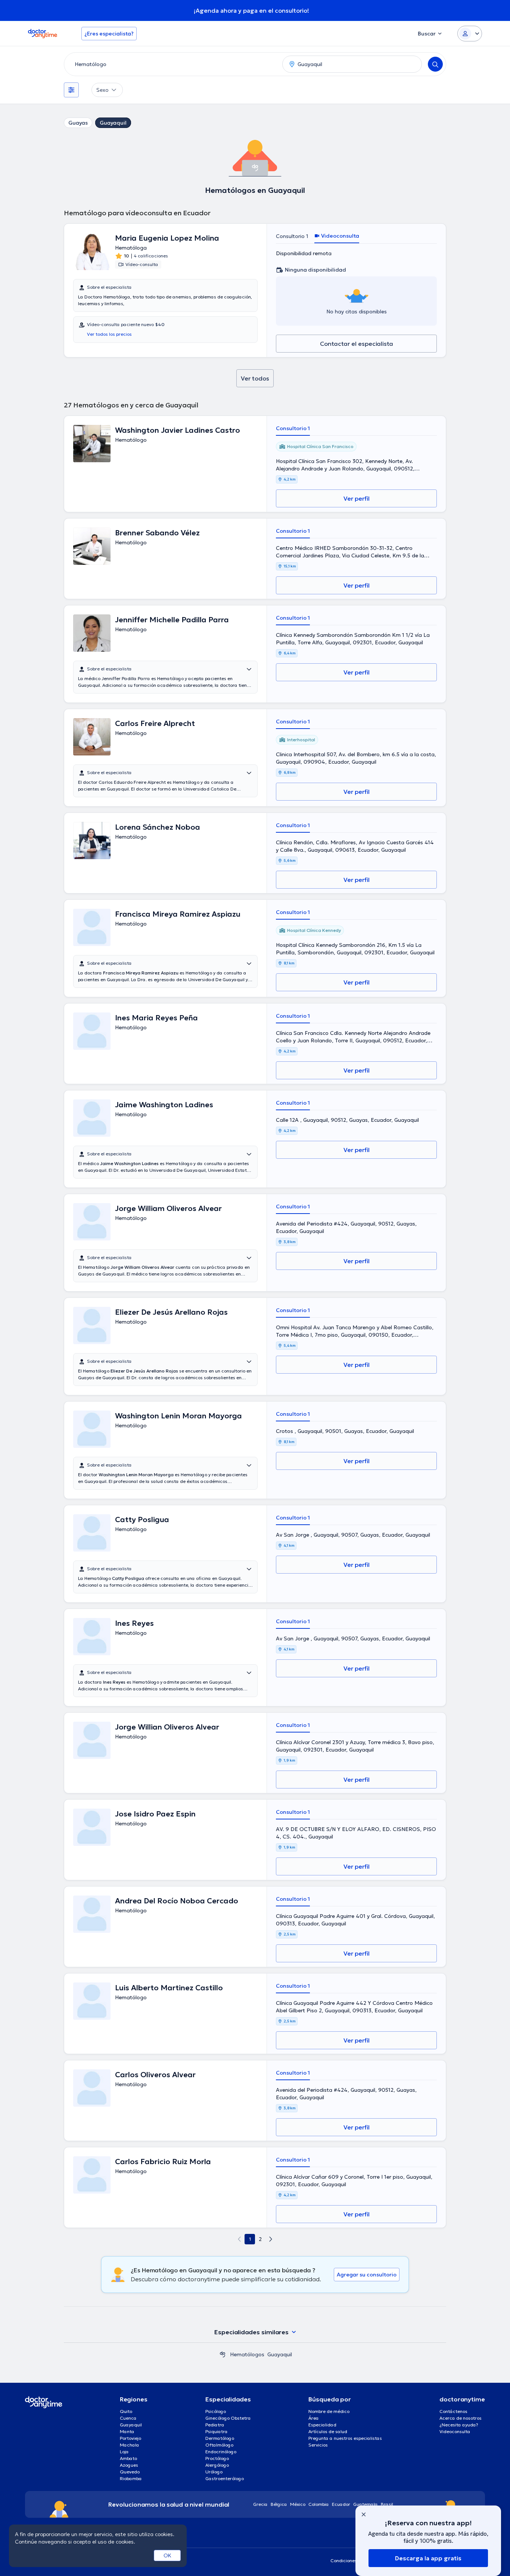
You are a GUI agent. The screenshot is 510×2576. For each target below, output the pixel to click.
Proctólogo (217, 2458)
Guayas (78, 123)
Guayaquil (113, 123)
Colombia (319, 2504)
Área (314, 2418)
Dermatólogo (220, 2438)
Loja (124, 2452)
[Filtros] (71, 90)
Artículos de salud (328, 2431)
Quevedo (130, 2472)
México (298, 2504)
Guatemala (366, 2504)
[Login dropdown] (470, 34)
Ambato (128, 2458)
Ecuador (341, 2504)
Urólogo (214, 2472)
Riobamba (131, 2478)
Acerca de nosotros (461, 2418)
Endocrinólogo (221, 2452)
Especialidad (322, 2425)
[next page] (271, 2239)
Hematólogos (247, 2354)
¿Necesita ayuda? (459, 2425)
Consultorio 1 (292, 236)
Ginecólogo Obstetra (228, 2418)
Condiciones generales (355, 2561)
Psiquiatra (217, 2431)
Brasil (387, 2504)
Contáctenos (453, 2411)
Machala (130, 2445)
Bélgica (279, 2504)
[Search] (435, 64)
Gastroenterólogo (225, 2478)
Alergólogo (217, 2465)
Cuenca (128, 2418)
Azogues (129, 2465)
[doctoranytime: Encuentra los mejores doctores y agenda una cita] (223, 2354)
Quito (126, 2411)
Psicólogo (216, 2411)
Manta (127, 2431)
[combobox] (172, 64)
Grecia (260, 2504)
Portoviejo (130, 2438)
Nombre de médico (329, 2411)
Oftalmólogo (219, 2445)
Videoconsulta (455, 2431)
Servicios (318, 2445)
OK (167, 2555)
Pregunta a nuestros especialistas (345, 2438)
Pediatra (215, 2425)
